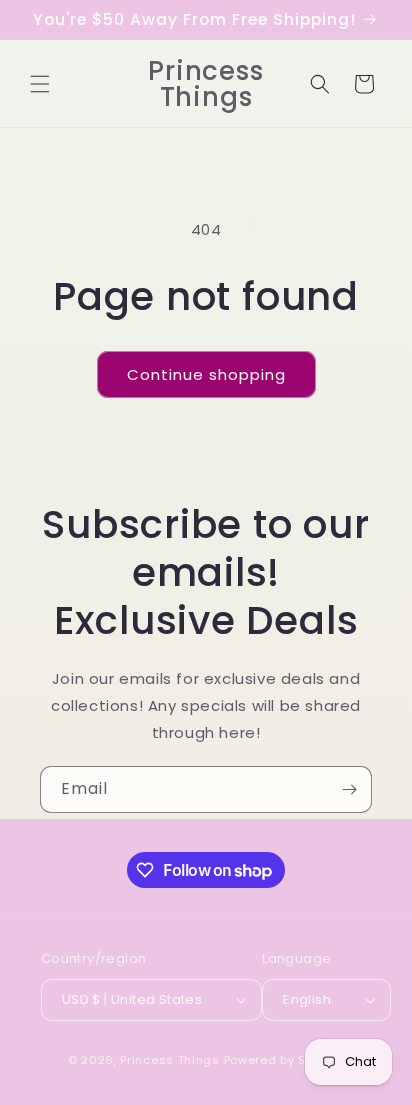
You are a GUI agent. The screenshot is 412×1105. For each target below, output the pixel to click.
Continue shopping (206, 374)
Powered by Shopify (284, 1060)
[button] (40, 84)
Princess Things (170, 1060)
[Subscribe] (349, 789)
